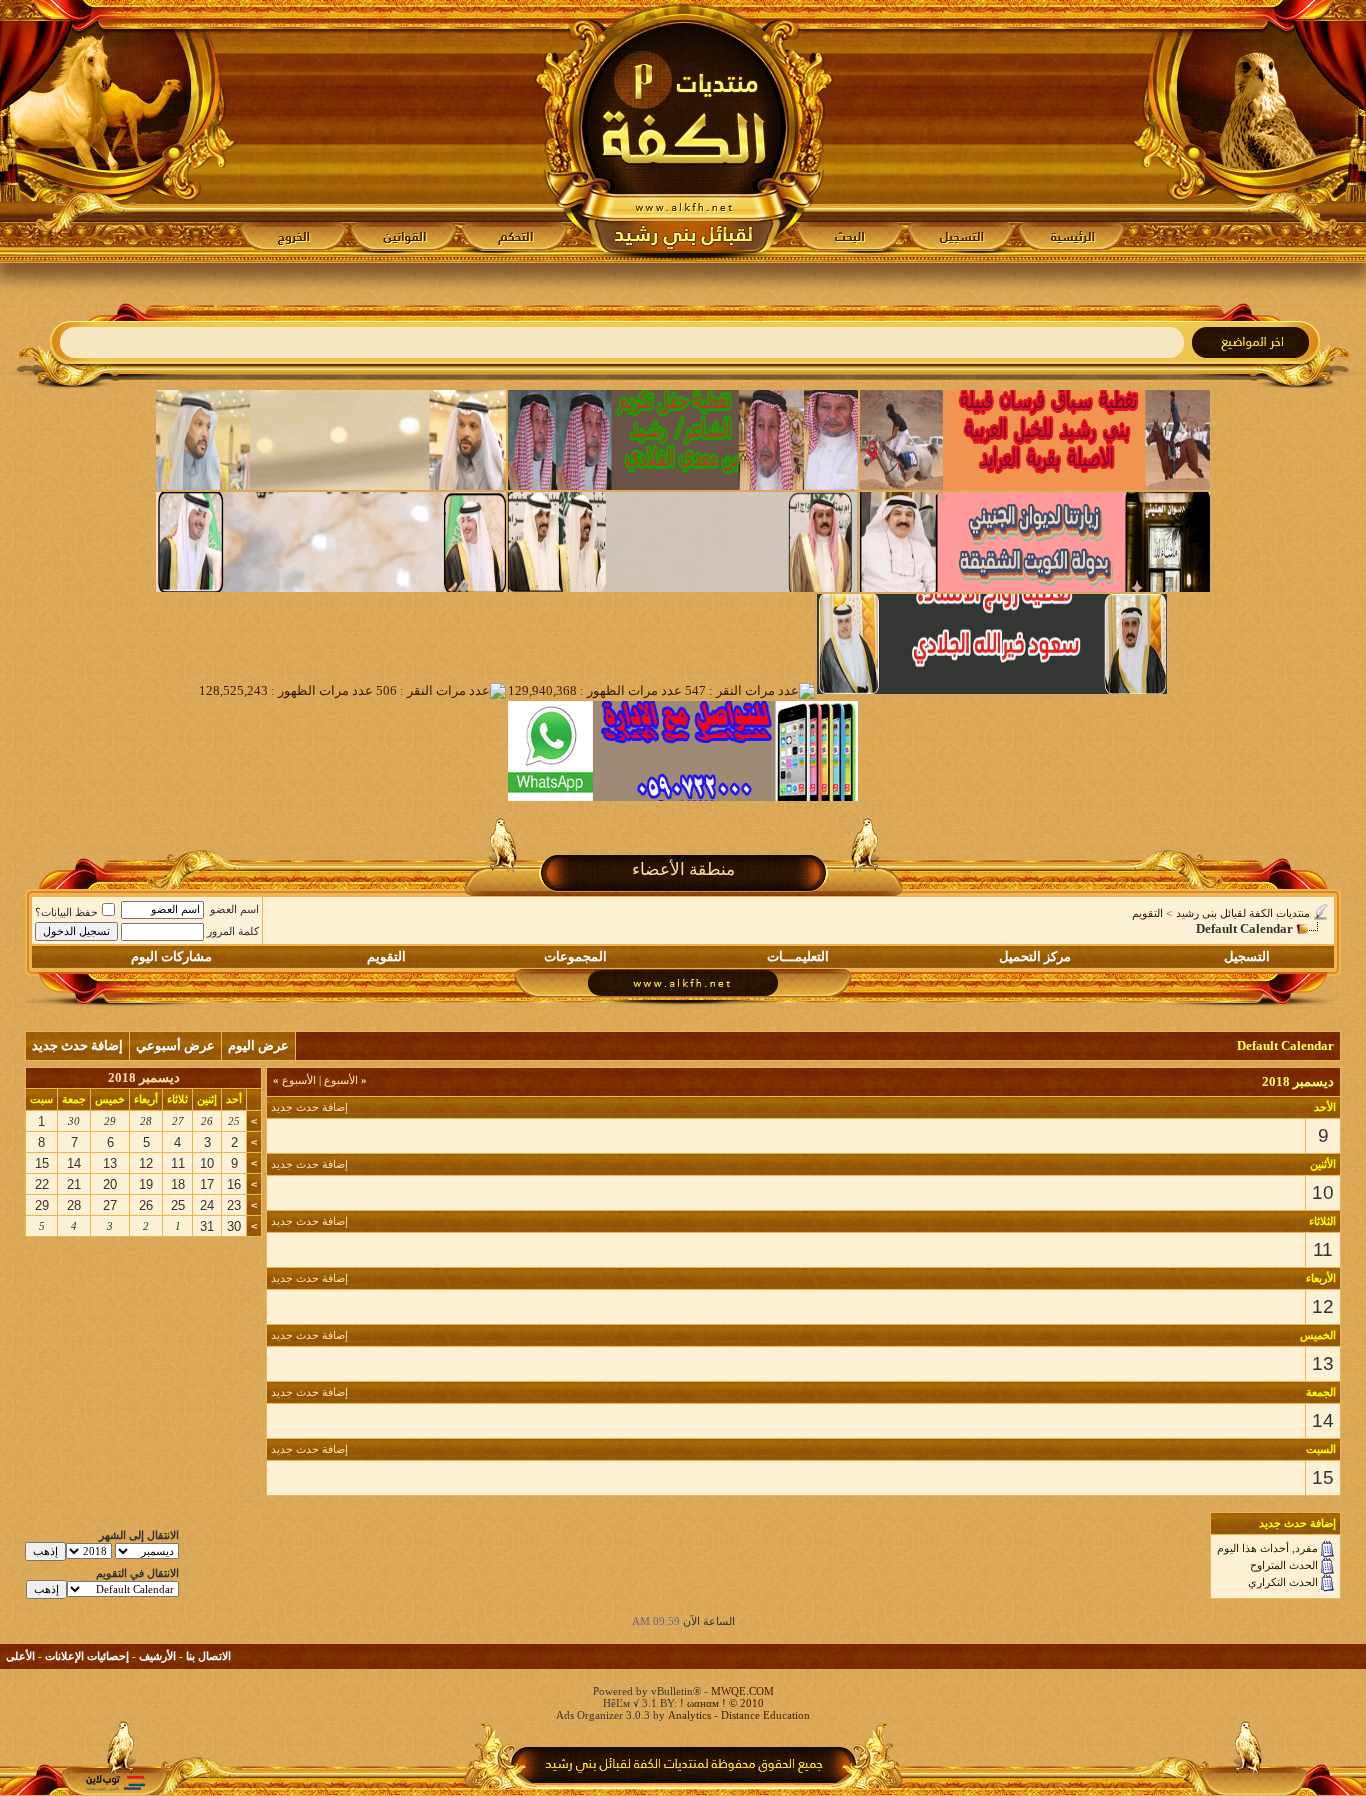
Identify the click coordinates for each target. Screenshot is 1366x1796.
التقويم (1147, 913)
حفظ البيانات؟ (66, 912)
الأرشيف (157, 1656)
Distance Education (765, 1715)
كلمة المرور (233, 931)
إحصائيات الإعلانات (87, 1656)
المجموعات (575, 956)
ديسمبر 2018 (144, 1077)
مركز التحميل (1035, 956)
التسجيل (1247, 956)
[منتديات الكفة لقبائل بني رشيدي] (683, 131)
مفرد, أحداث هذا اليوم (1267, 1548)
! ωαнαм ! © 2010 (720, 1703)
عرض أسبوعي (175, 1045)
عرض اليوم (258, 1045)
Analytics (689, 1715)
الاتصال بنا (208, 1656)
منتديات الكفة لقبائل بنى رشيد (1243, 913)
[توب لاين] (115, 1782)
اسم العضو (234, 909)
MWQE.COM (742, 1691)
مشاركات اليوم (171, 956)
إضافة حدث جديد (77, 1045)
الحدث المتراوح (1284, 1565)
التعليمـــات (798, 956)
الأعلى (20, 1656)
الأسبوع (345, 1080)
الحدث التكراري (1283, 1582)
